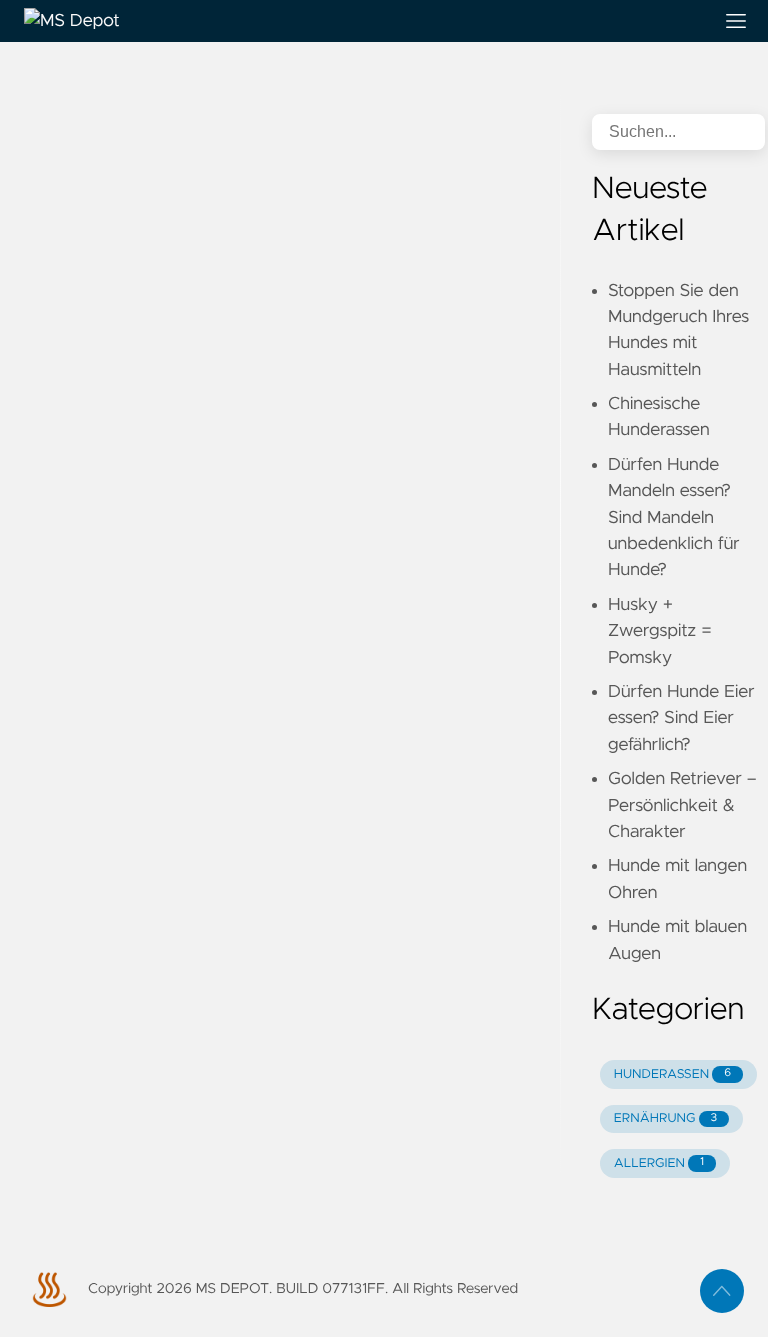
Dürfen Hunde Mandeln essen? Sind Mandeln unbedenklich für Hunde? (674, 518)
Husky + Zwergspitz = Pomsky (660, 631)
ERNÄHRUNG (665, 1118)
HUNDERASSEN (672, 1074)
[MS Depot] (360, 21)
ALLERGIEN (659, 1163)
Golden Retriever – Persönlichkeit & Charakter (682, 805)
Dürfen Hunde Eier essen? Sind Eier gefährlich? (681, 718)
